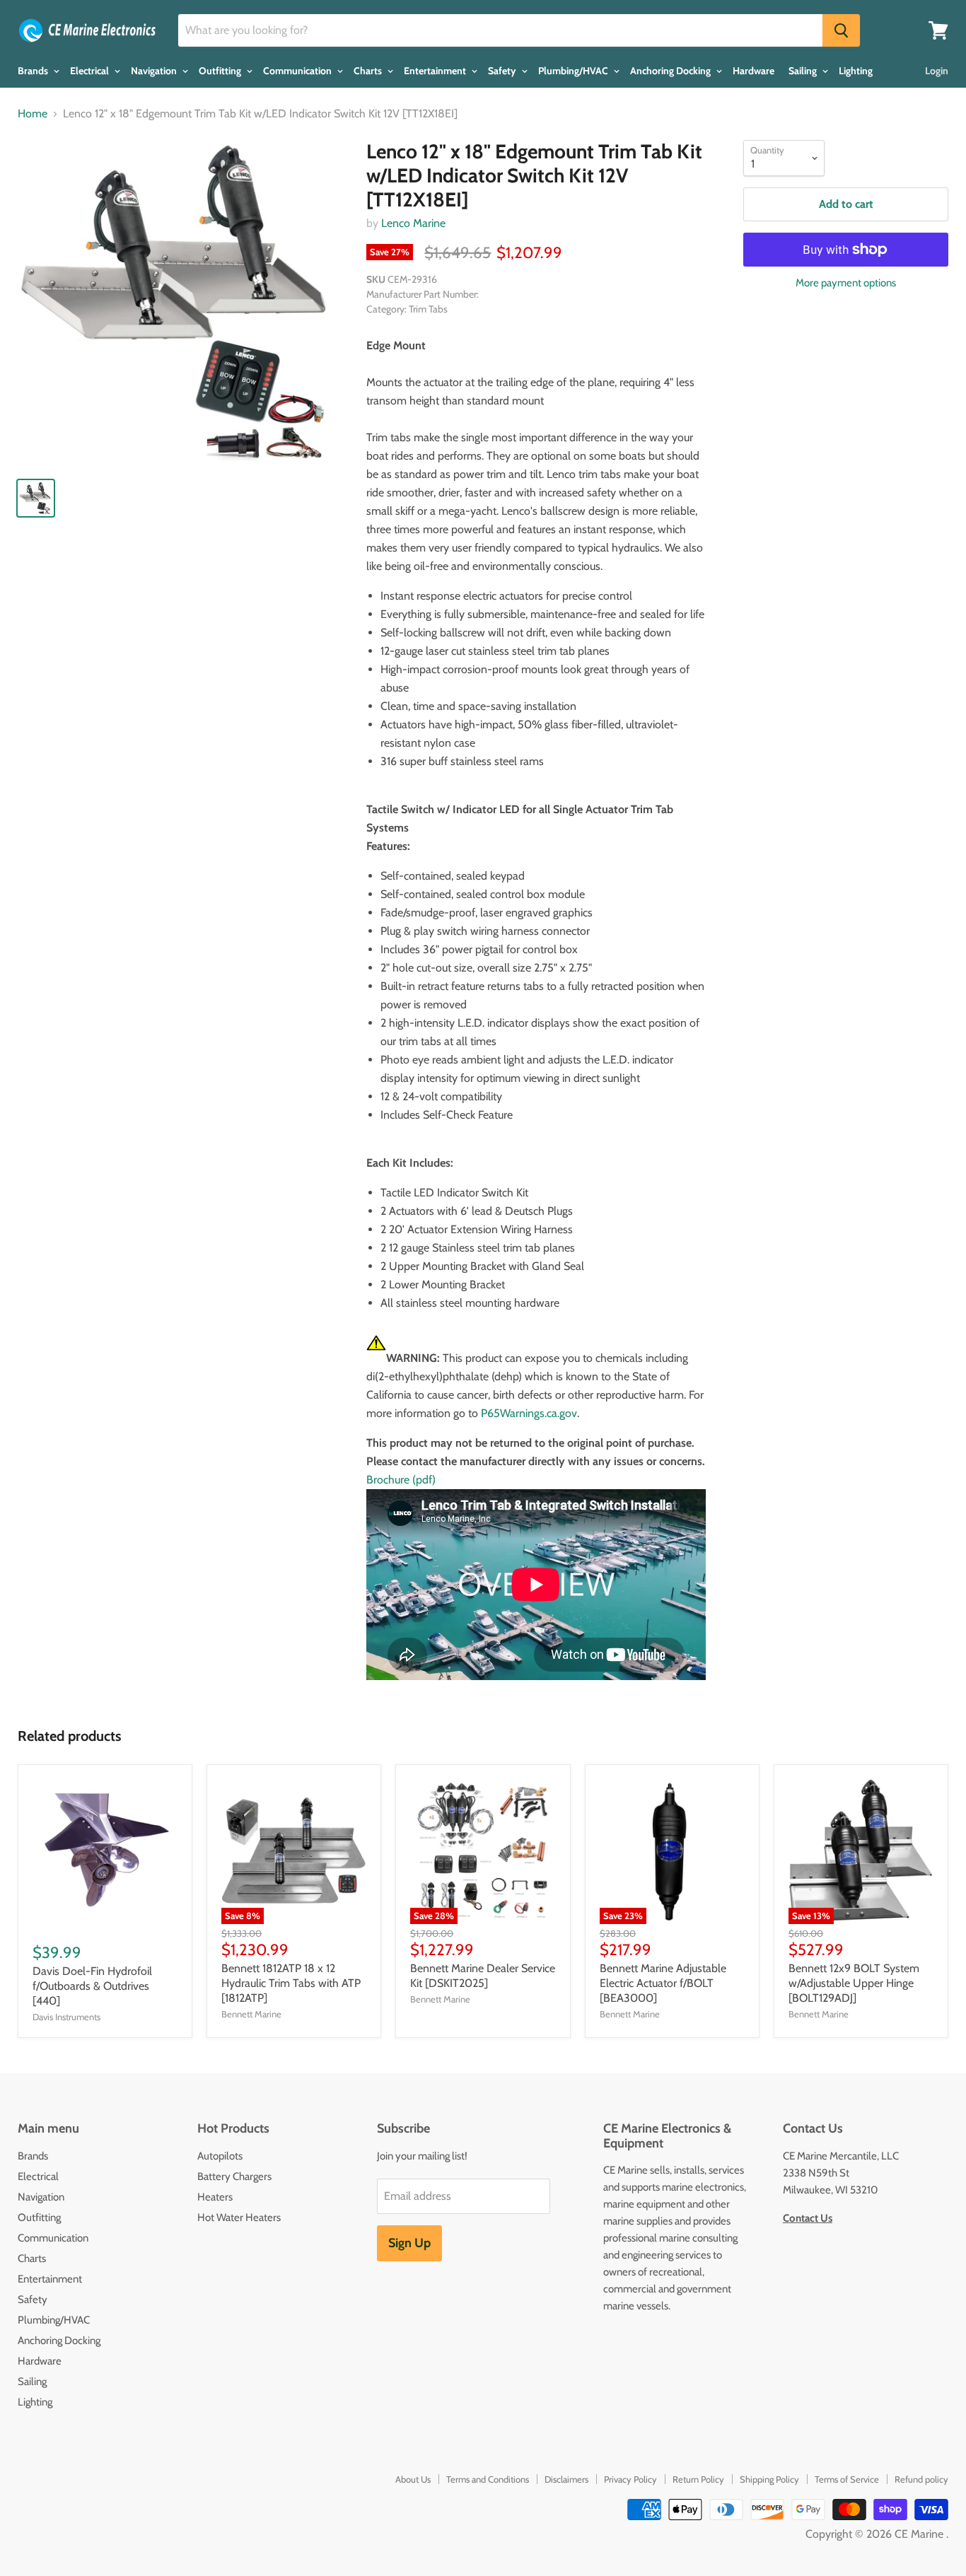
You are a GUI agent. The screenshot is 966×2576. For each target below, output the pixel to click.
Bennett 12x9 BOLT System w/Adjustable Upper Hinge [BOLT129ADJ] (854, 1983)
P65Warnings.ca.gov (529, 1413)
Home (33, 114)
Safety (503, 71)
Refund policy (921, 2479)
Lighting (856, 71)
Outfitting (221, 71)
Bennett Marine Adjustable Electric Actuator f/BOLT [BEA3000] (663, 1983)
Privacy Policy (630, 2479)
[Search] (841, 30)
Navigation (155, 71)
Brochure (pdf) (401, 1480)
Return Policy (698, 2479)
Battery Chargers (234, 2176)
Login (937, 71)
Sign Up (409, 2243)
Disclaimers (566, 2479)
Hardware (753, 71)
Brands (34, 71)
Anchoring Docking (671, 71)
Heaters (215, 2197)
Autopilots (220, 2156)
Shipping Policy (769, 2479)
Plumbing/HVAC (574, 71)
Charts (369, 71)
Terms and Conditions (488, 2479)
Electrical (91, 71)
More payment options (846, 283)
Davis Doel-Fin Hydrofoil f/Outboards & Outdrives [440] (92, 1986)
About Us (413, 2479)
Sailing (804, 71)
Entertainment (436, 71)
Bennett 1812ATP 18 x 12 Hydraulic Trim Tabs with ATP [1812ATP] (291, 1983)
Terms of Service (847, 2479)
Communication (298, 71)
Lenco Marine (413, 223)
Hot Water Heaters (239, 2217)
